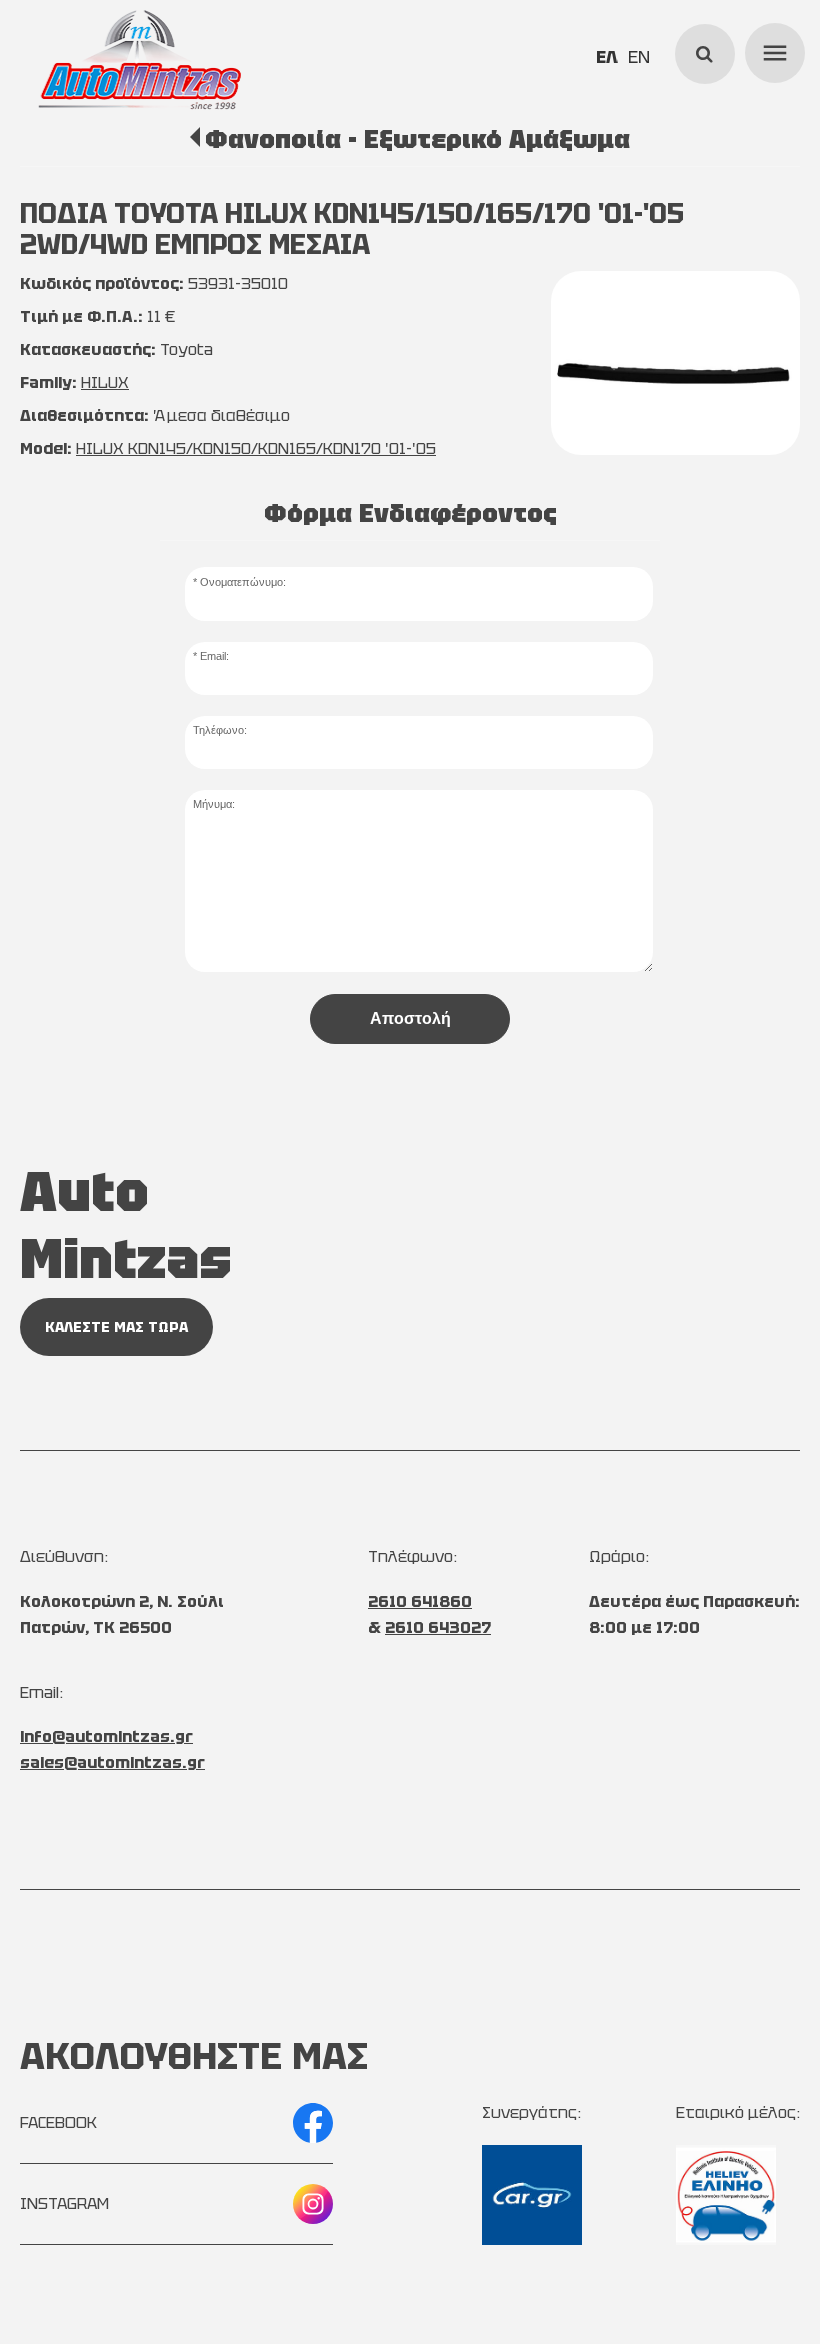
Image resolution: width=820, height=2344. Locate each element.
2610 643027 (438, 1627)
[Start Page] (140, 60)
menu (772, 50)
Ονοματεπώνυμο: (243, 582)
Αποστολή (410, 1018)
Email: (214, 656)
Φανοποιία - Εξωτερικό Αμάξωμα (417, 139)
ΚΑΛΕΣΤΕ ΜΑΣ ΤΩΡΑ (116, 1327)
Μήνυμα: (214, 804)
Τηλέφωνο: (220, 730)
